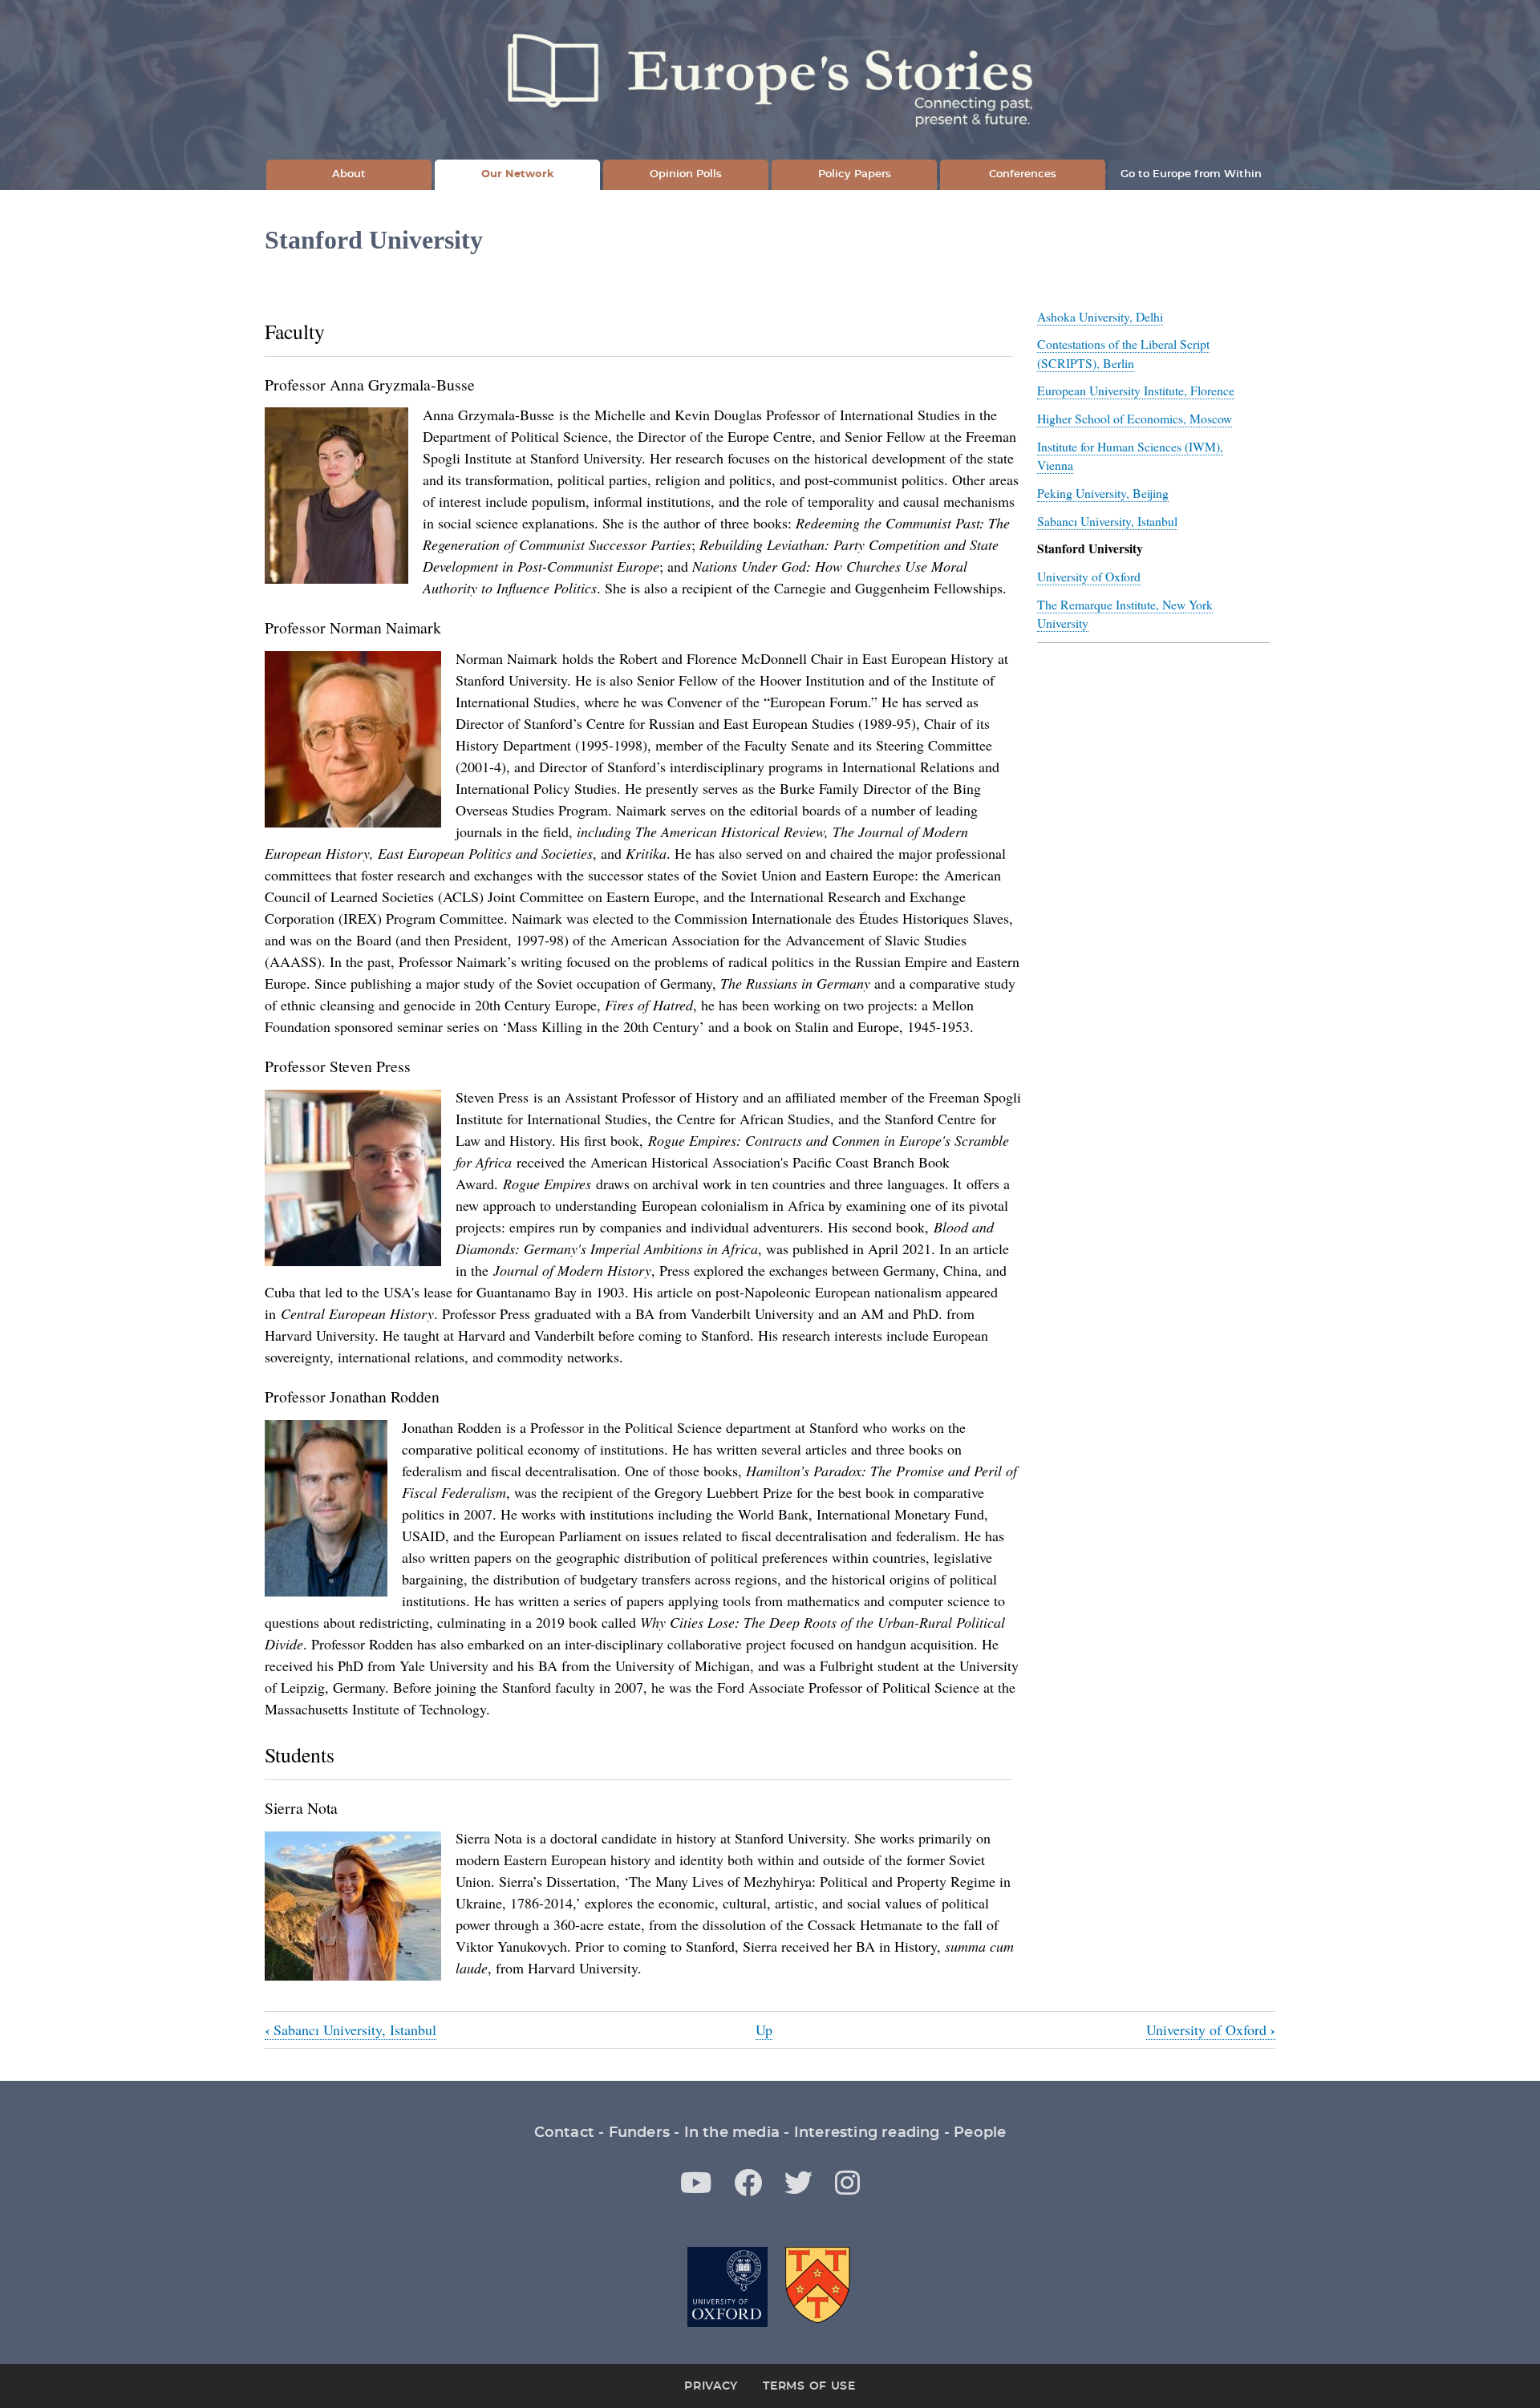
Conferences (1023, 174)
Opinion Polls (686, 174)
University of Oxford (1089, 576)
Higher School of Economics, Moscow (1135, 418)
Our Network (518, 174)
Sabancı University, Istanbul (1107, 521)
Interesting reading (867, 2133)
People (980, 2133)
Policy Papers (855, 174)
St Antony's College (819, 2287)
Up (764, 2030)
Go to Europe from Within (1191, 174)
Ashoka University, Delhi (1100, 316)
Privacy (711, 2386)
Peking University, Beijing (1103, 493)
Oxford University (727, 2287)
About (349, 174)
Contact (564, 2133)
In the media (732, 2133)
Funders (639, 2133)
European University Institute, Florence (1136, 390)
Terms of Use (809, 2386)
